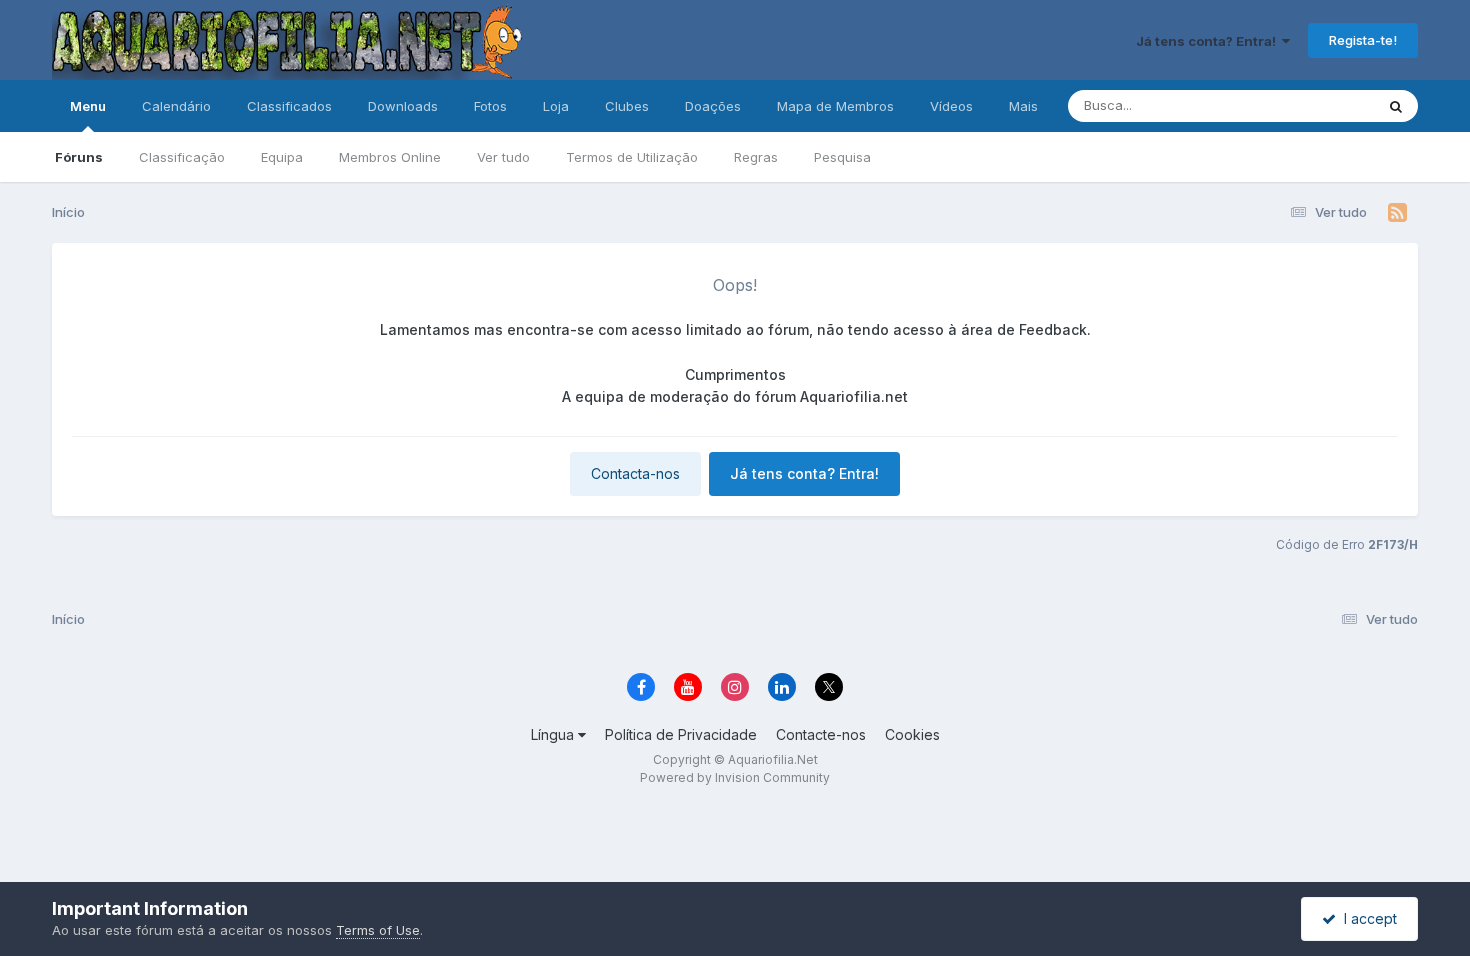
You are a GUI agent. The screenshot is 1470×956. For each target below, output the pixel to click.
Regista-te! (1363, 40)
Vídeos (951, 106)
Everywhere (1312, 105)
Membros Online (390, 157)
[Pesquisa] (1396, 106)
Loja (556, 106)
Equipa (282, 157)
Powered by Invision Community (735, 777)
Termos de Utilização (632, 157)
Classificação (182, 157)
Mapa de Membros (835, 106)
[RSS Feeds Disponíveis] (1397, 213)
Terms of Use (378, 930)
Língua (554, 734)
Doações (713, 106)
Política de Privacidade (681, 734)
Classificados (289, 106)
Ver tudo (503, 157)
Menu (88, 106)
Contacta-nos (635, 473)
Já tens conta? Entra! (1209, 41)
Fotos (490, 106)
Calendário (176, 106)
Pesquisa (842, 157)
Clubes (627, 106)
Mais (1023, 106)
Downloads (403, 106)
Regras (756, 157)
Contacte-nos (821, 734)
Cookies (912, 734)
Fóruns (79, 157)
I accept (1366, 918)
